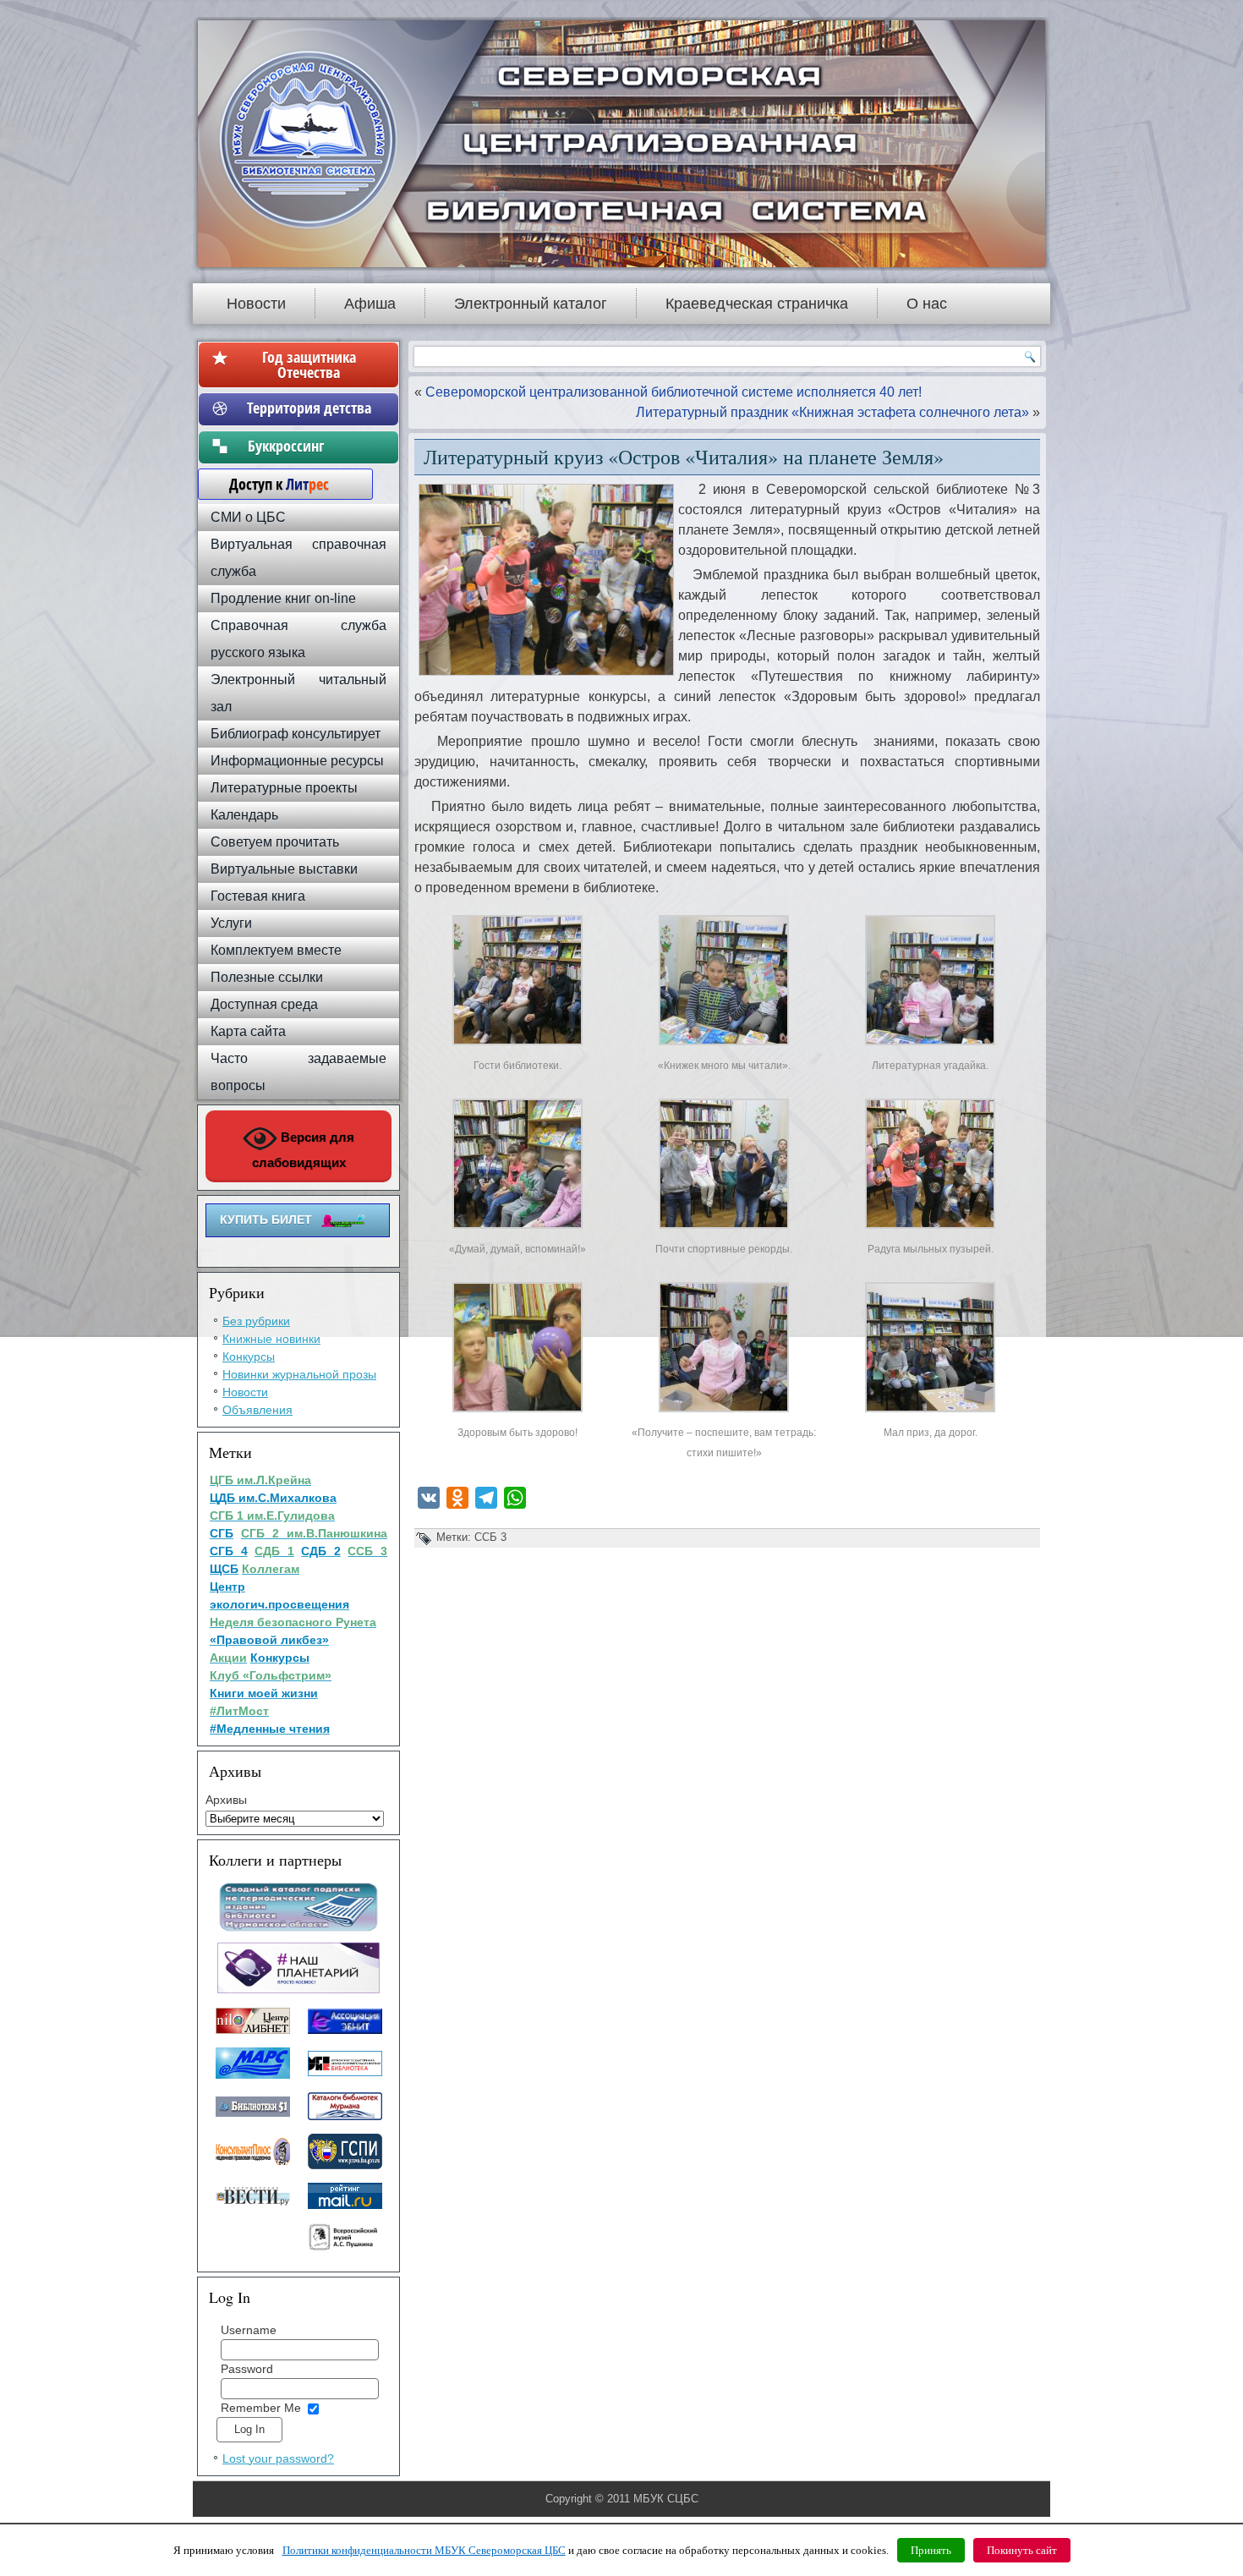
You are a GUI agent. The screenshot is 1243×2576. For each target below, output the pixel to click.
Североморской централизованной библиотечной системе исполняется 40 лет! (674, 392)
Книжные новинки (271, 1339)
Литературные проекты (284, 788)
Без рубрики (256, 1321)
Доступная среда (264, 1004)
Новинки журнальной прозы (299, 1374)
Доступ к (271, 484)
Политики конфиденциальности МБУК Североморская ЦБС (424, 2550)
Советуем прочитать (275, 842)
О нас (927, 304)
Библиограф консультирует (296, 734)
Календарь (244, 815)
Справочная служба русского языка (298, 639)
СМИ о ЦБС (248, 517)
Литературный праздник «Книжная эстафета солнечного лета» (832, 412)
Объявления (257, 1410)
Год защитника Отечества (309, 364)
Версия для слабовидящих (304, 1150)
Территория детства (309, 408)
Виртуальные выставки (284, 869)
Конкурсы (249, 1357)
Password (247, 2369)
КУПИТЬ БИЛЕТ (266, 1219)
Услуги (231, 923)
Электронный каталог (531, 304)
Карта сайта (248, 1031)
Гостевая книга (258, 896)
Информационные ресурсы (297, 761)
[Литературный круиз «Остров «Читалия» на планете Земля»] (517, 1045)
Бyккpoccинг (309, 446)
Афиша (370, 304)
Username (249, 2330)
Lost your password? (278, 2458)
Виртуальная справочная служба (298, 558)
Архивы (226, 1800)
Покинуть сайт (1022, 2550)
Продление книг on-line (283, 598)
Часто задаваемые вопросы (298, 1072)
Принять (931, 2550)
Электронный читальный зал (298, 693)
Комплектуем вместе (276, 950)
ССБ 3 (490, 1537)
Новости (256, 304)
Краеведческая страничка (757, 304)
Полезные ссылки (267, 977)
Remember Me (261, 2408)
